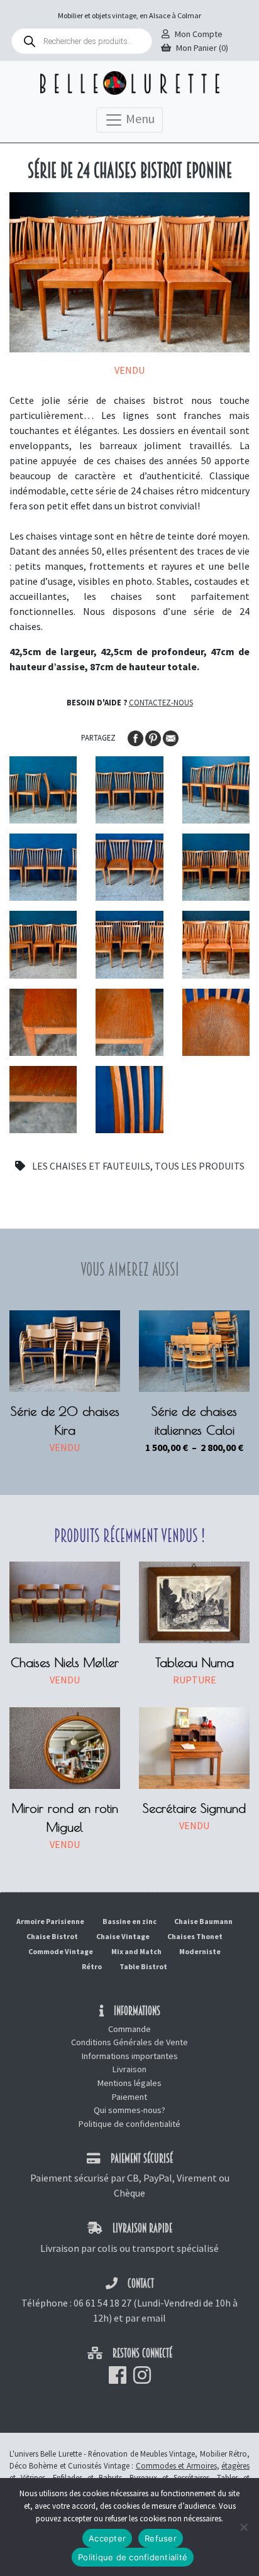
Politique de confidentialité (129, 2124)
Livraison (129, 2069)
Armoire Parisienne (50, 1921)
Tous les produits (200, 1166)
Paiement (129, 2097)
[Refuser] (243, 2527)
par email (146, 2318)
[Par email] (171, 737)
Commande (129, 2029)
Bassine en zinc (129, 1921)
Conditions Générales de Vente (129, 2042)
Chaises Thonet (195, 1936)
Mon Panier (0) (202, 48)
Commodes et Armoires (176, 2465)
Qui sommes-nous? (129, 2110)
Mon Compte (199, 34)
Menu (139, 118)
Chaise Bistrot (52, 1936)
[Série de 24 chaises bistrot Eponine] (43, 790)
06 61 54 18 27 (102, 2303)
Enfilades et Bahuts (87, 2477)
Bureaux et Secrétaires (169, 2477)
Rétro (92, 1966)
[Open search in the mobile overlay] (82, 41)
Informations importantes (130, 2056)
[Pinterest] (154, 737)
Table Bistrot (143, 1966)
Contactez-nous (161, 702)
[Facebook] (136, 737)
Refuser (161, 2538)
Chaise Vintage (123, 1936)
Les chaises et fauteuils (91, 1166)
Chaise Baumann (203, 1921)
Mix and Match (136, 1951)
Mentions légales (129, 2083)
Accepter (107, 2538)
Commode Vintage (61, 1951)
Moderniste (200, 1951)
